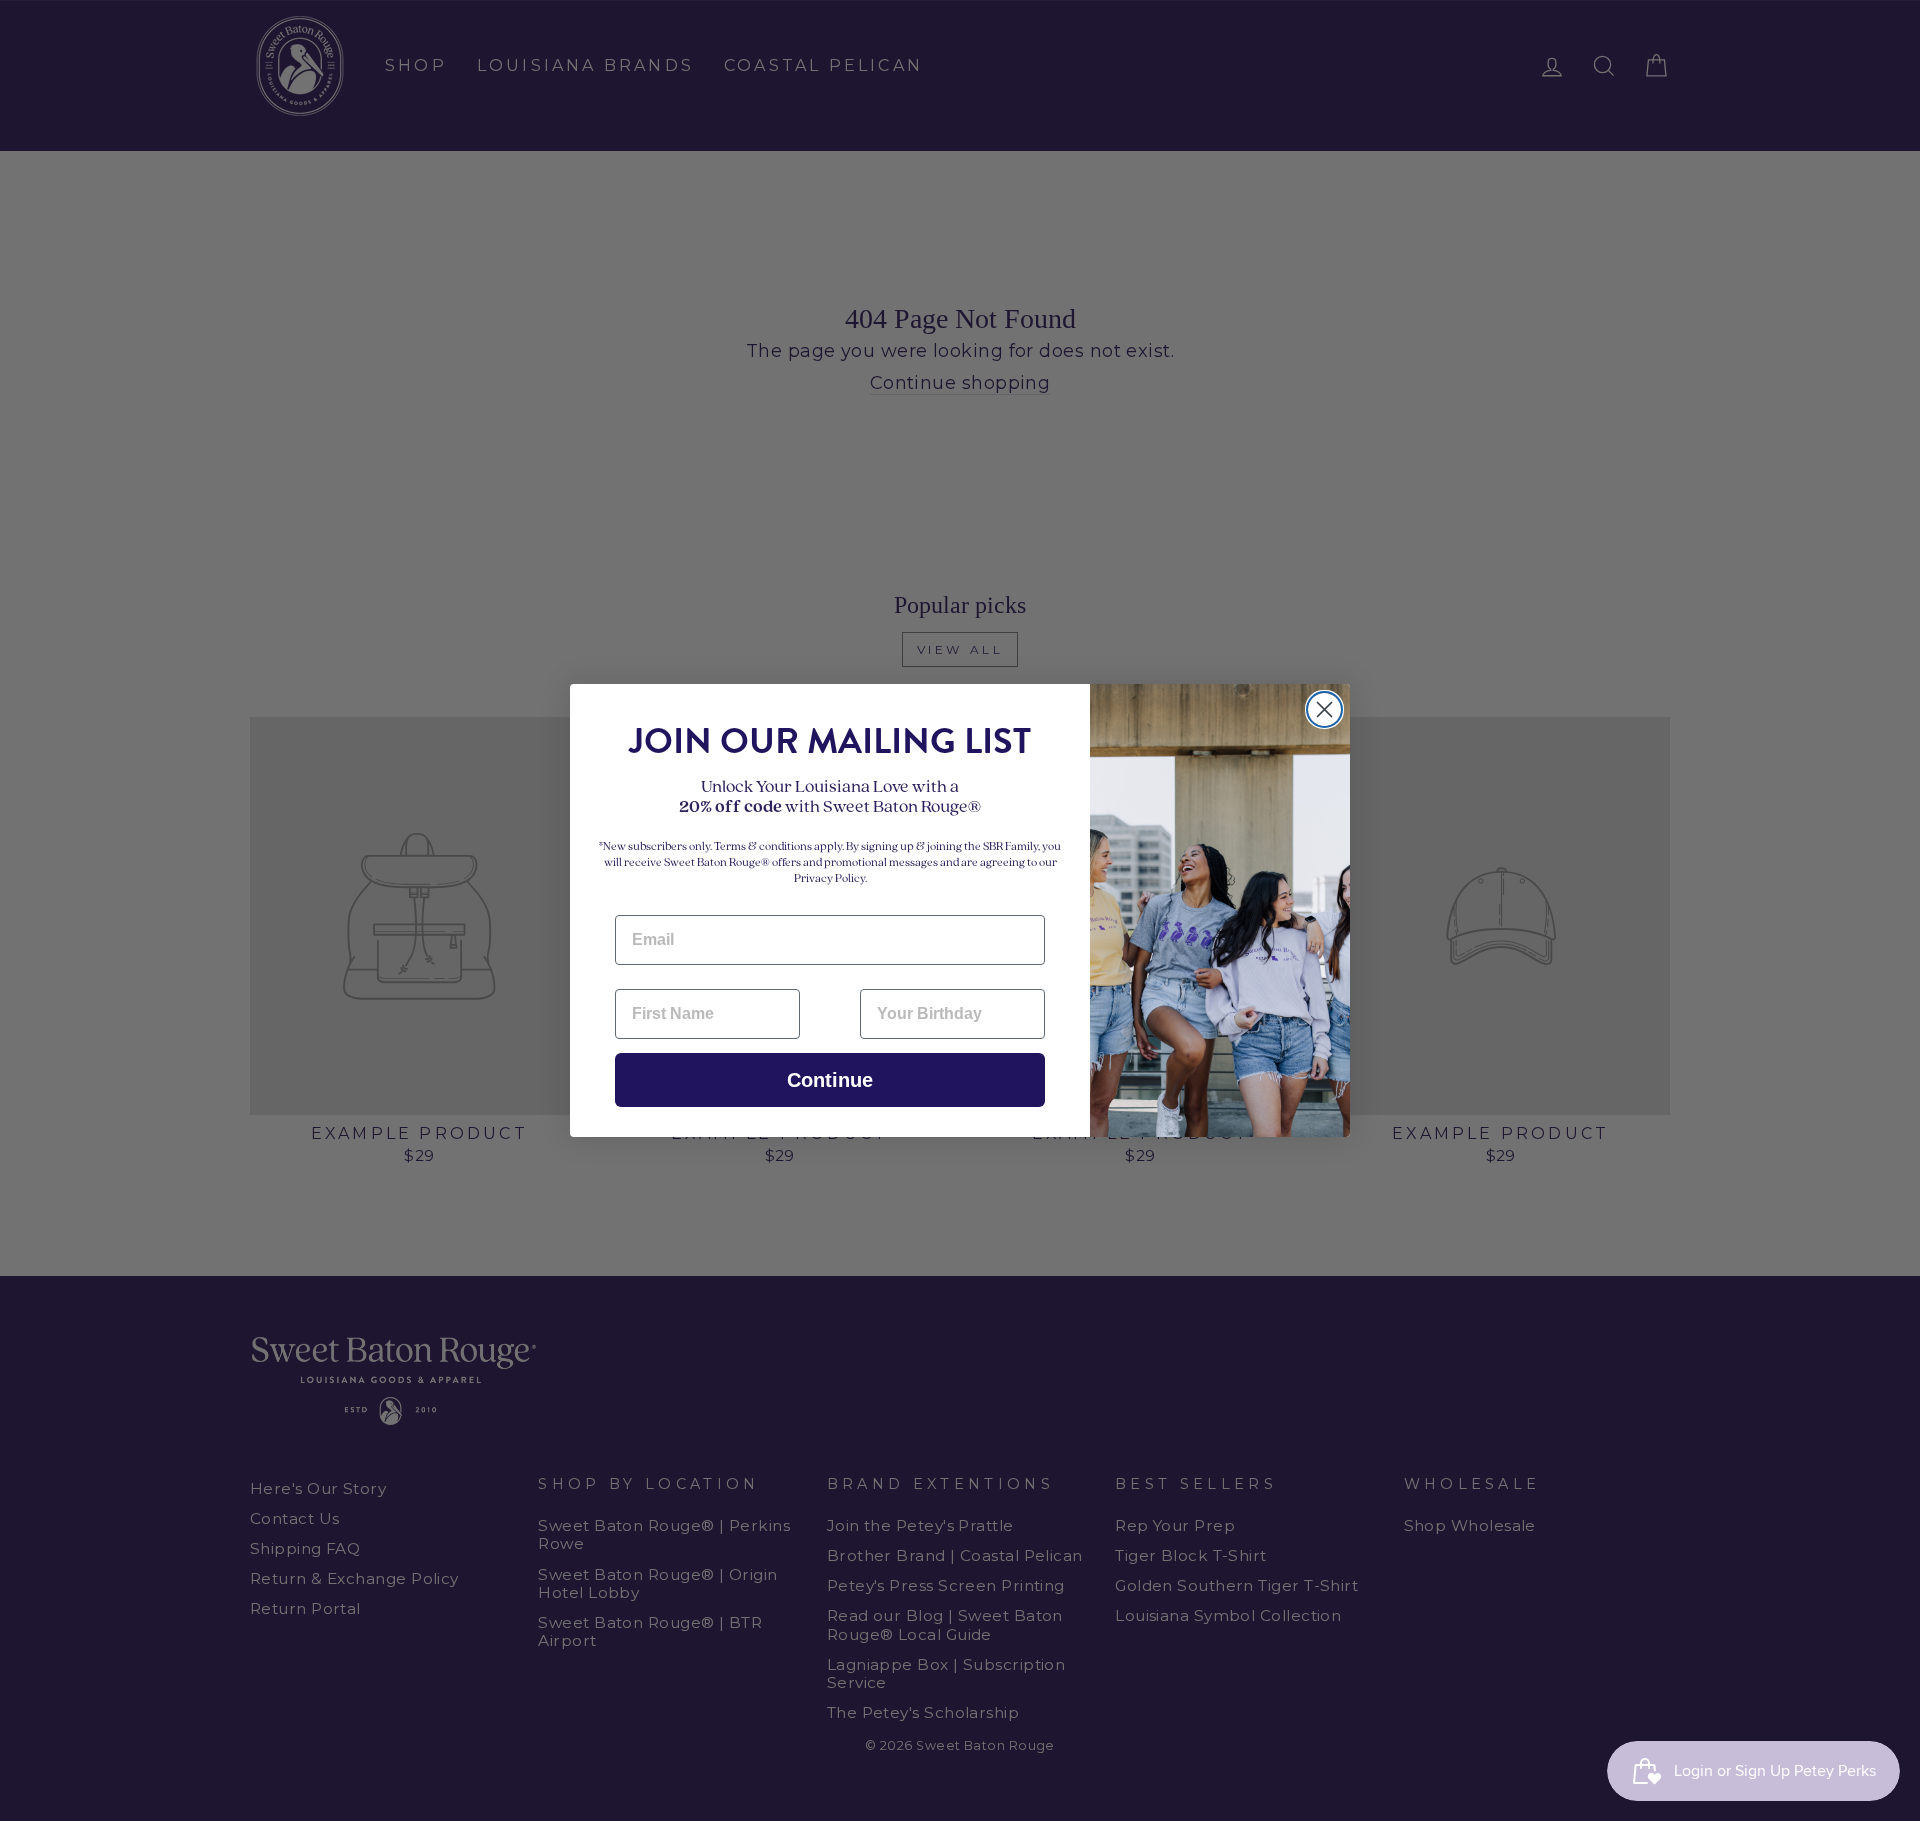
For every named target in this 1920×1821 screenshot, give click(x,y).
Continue (830, 1080)
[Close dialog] (1324, 709)
